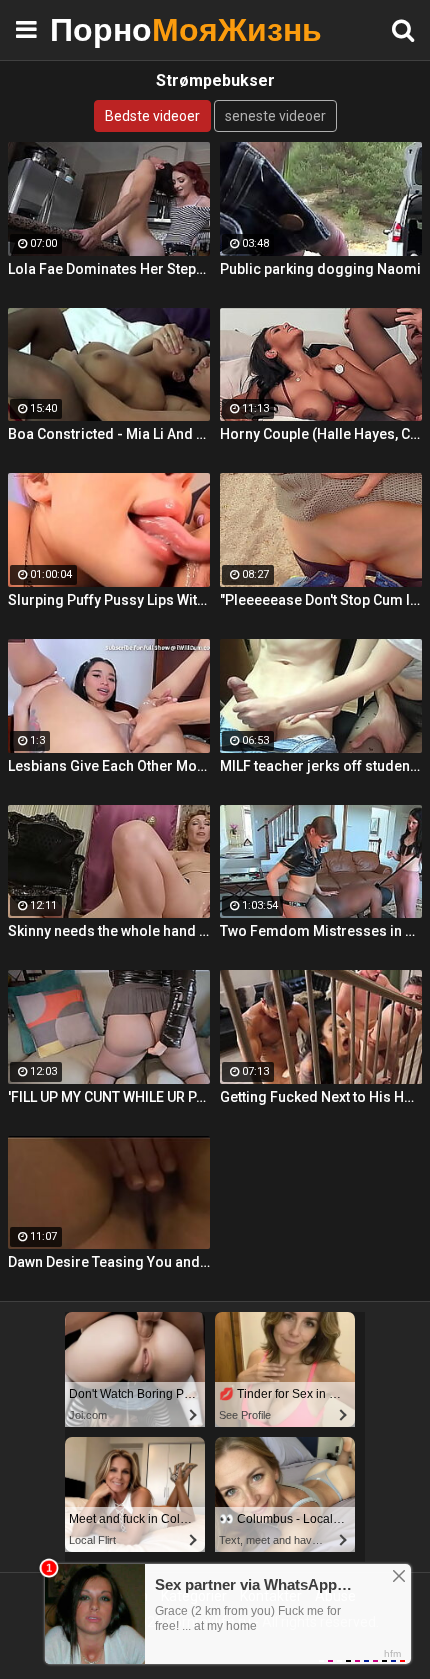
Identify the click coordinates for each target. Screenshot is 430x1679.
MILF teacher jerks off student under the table (321, 766)
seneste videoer (275, 116)
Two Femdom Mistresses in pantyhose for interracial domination (321, 931)
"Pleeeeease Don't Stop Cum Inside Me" (321, 600)
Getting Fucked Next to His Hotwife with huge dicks (321, 1097)
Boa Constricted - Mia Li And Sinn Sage (109, 434)
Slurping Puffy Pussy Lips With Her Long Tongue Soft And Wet (109, 600)
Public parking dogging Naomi (320, 269)
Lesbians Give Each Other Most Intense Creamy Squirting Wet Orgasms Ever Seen (109, 766)
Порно (100, 29)
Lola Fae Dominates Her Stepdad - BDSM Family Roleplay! (109, 269)
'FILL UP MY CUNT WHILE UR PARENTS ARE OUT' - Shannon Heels (109, 1097)
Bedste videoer (152, 116)
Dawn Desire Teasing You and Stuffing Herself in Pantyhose (109, 1262)
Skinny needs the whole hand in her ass (109, 931)
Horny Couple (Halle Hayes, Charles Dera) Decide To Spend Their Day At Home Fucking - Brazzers (321, 434)
